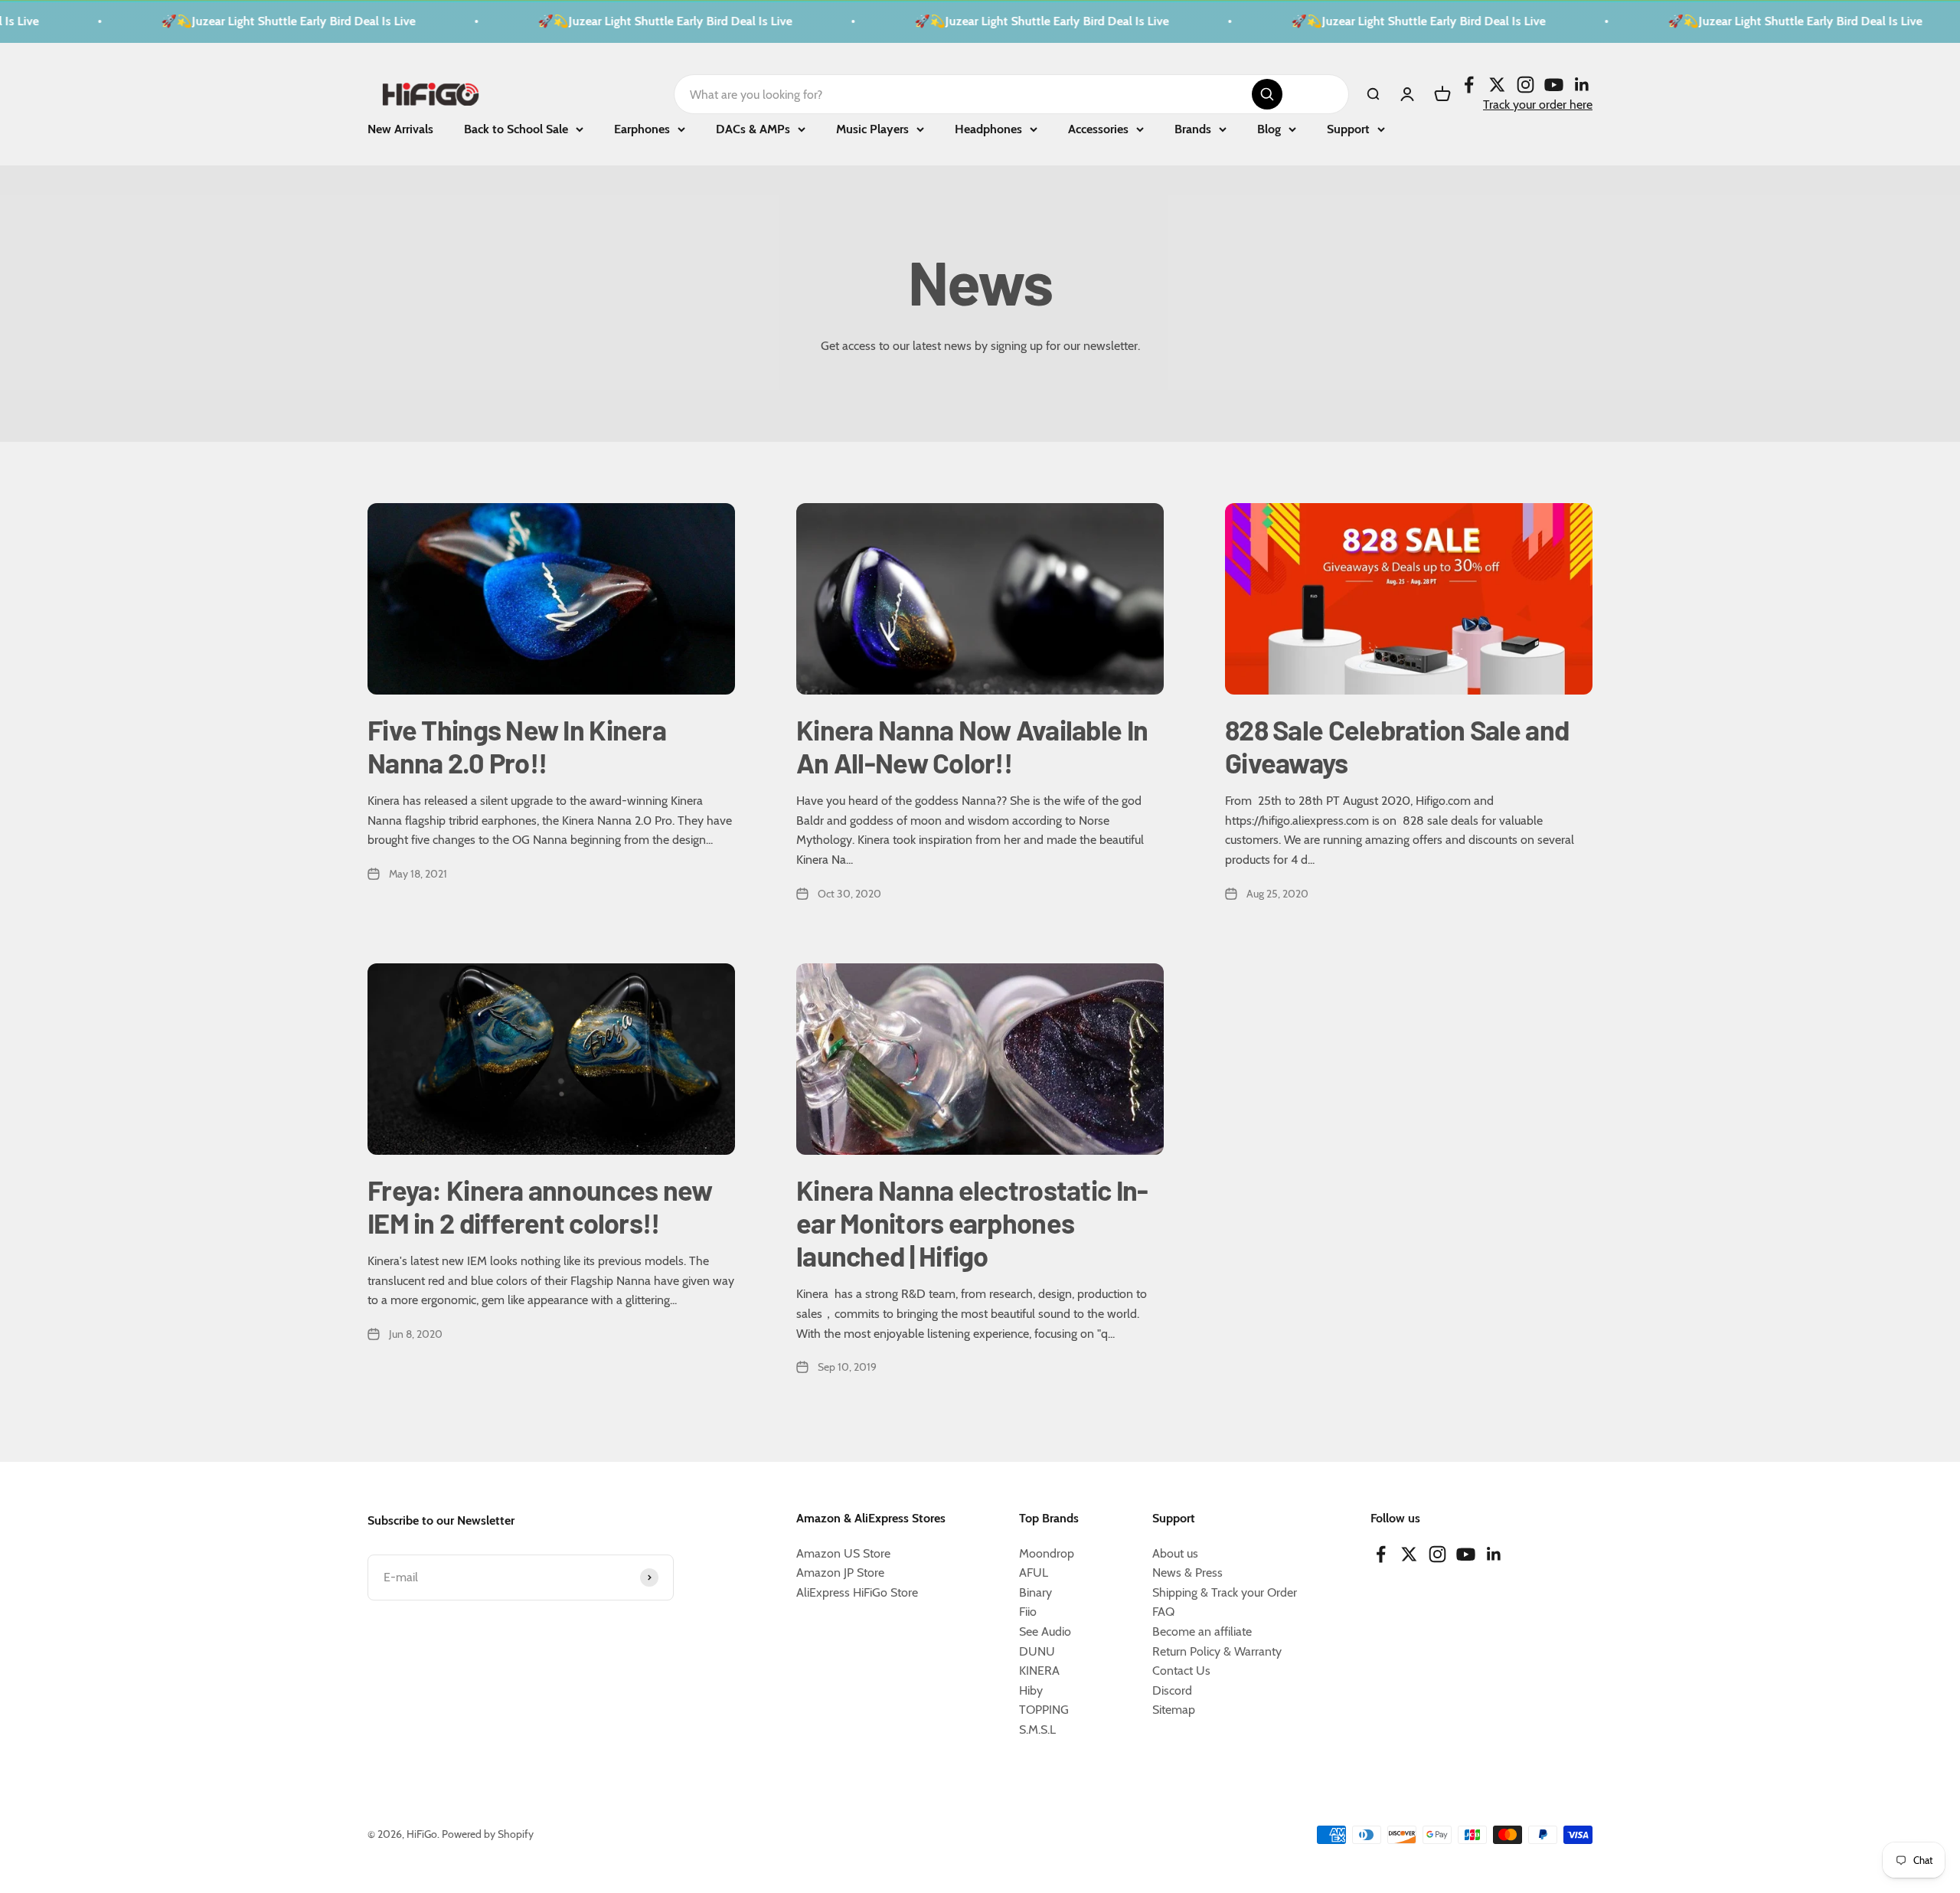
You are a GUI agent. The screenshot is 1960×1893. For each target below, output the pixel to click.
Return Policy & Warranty (1217, 1651)
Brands (1193, 129)
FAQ (1163, 1612)
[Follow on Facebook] (1469, 84)
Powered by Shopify (488, 1834)
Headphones (988, 129)
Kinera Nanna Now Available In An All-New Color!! (972, 746)
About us (1175, 1553)
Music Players (872, 129)
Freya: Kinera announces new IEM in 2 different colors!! (540, 1206)
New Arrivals (400, 129)
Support (1348, 129)
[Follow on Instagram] (1526, 84)
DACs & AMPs (753, 129)
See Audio (1045, 1631)
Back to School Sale (516, 129)
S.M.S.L (1037, 1730)
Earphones (642, 129)
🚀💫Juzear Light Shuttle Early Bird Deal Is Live (248, 21)
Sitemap (1174, 1710)
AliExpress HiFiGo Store (857, 1592)
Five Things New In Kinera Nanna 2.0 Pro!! (517, 746)
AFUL (1034, 1573)
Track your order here (1538, 104)
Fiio (1028, 1612)
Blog (1269, 129)
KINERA (1039, 1671)
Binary (1036, 1592)
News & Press (1187, 1573)
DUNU (1037, 1651)
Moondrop (1047, 1553)
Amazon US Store (843, 1553)
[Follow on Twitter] (1497, 84)
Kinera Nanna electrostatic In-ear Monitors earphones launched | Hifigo (972, 1223)
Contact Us (1181, 1671)
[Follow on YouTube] (1554, 84)
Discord (1172, 1690)
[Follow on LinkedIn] (1582, 84)
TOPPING (1044, 1710)
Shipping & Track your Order (1225, 1592)
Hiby (1031, 1690)
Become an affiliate (1202, 1631)
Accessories (1098, 129)
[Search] (1267, 94)
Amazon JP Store (840, 1573)
